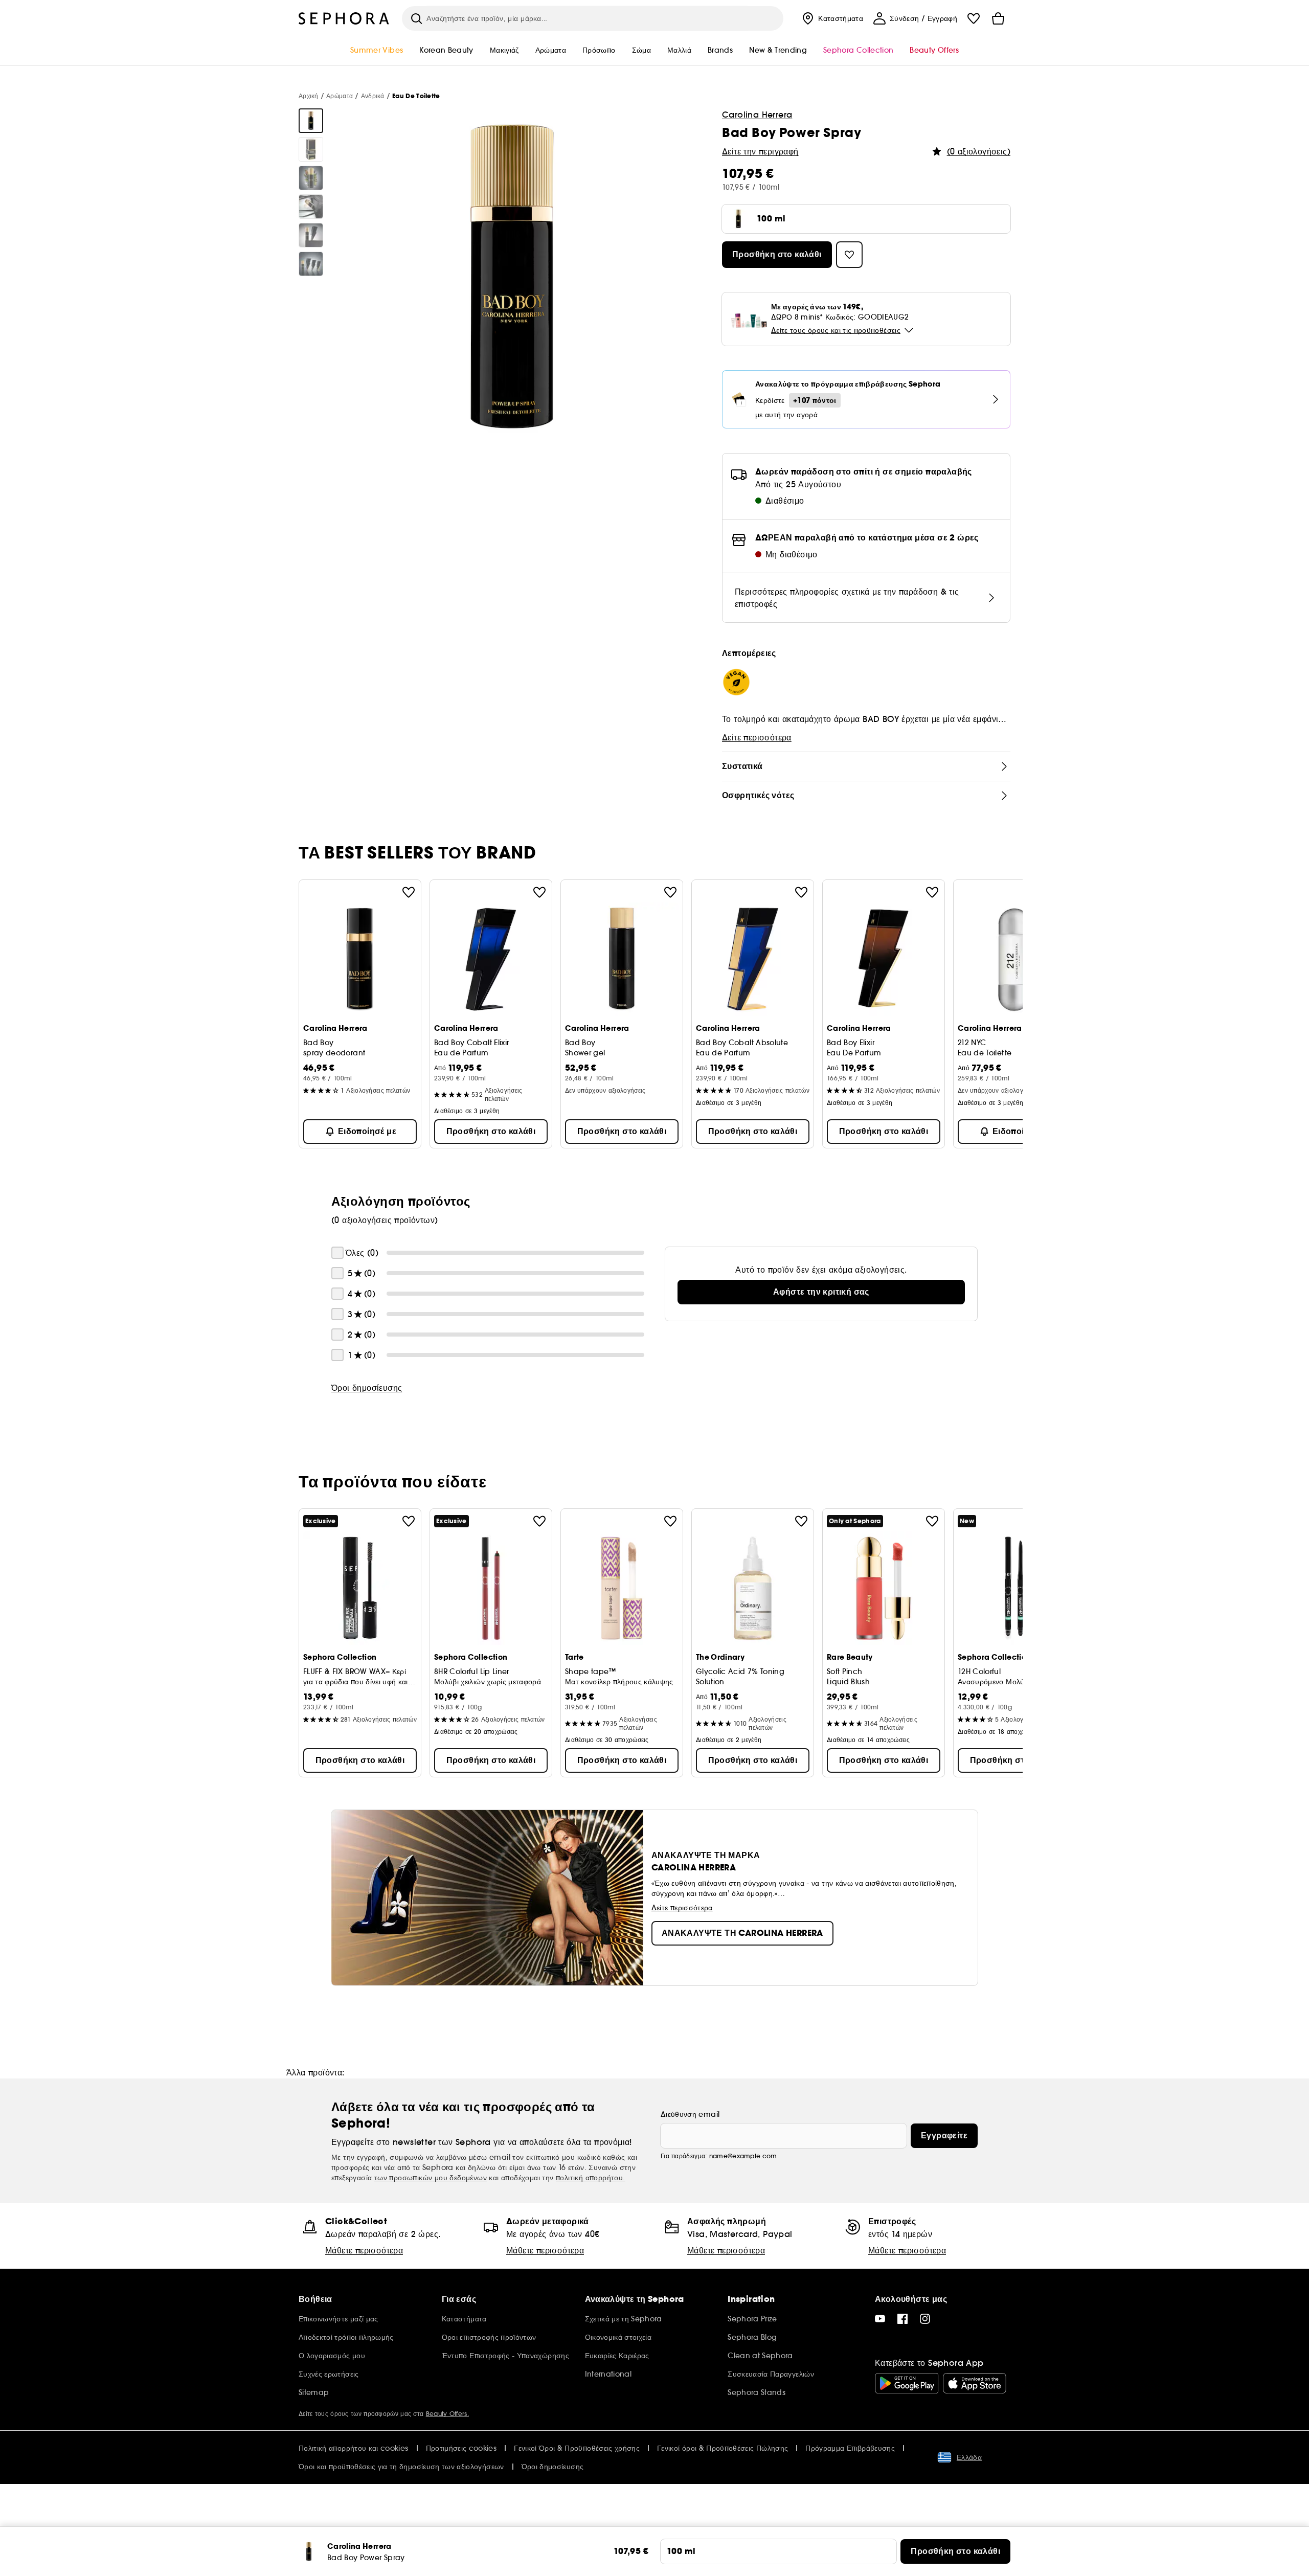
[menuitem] (831, 18)
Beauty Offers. (447, 2414)
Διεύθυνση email (690, 2114)
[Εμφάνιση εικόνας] (311, 121)
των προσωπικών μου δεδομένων (431, 2178)
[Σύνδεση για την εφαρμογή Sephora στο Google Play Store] (907, 2383)
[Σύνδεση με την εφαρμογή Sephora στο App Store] (975, 2383)
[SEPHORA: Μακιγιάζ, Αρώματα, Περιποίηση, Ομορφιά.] (344, 18)
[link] (821, 1292)
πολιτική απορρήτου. (591, 2178)
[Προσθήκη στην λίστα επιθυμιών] (409, 892)
